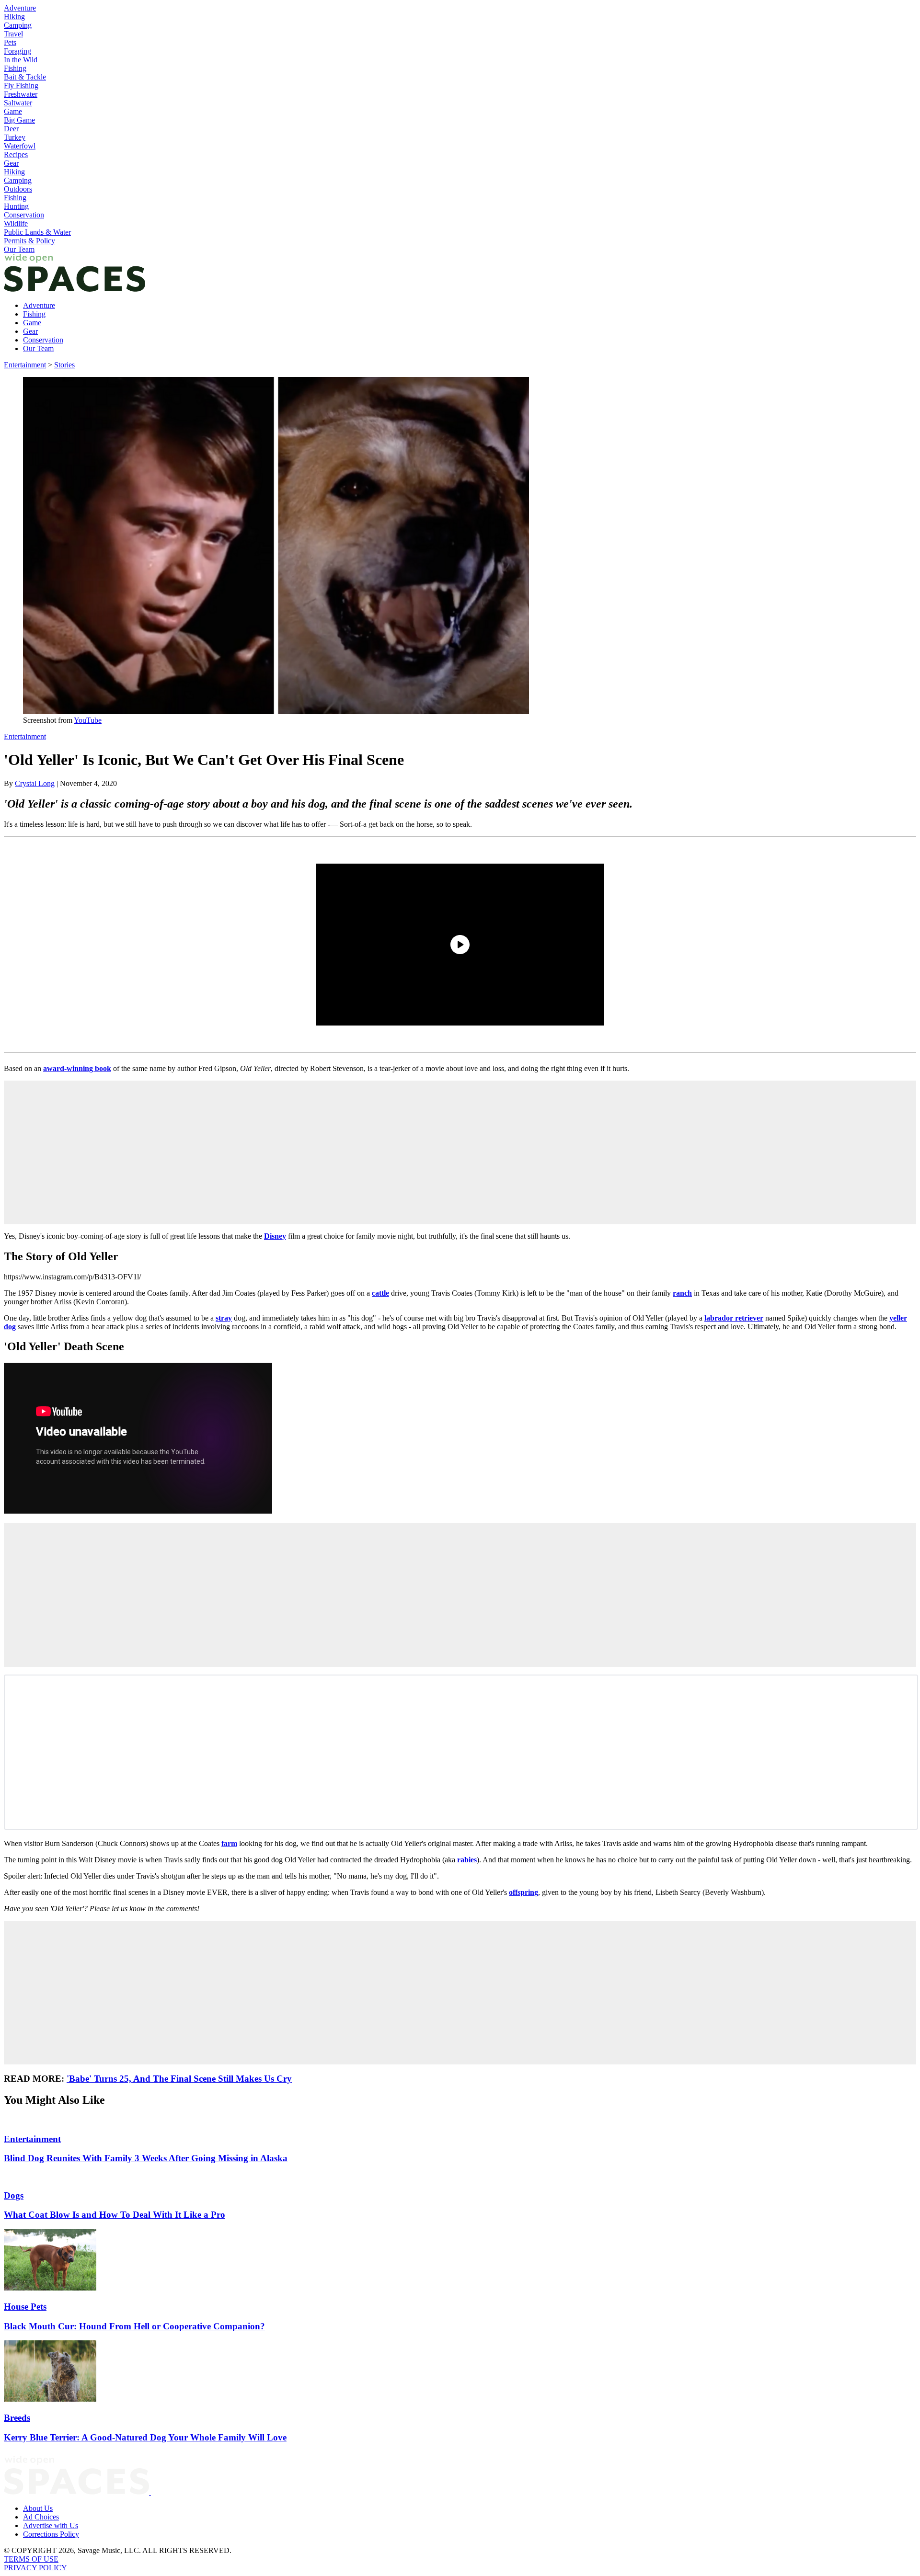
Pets (10, 42)
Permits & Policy (29, 241)
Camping (18, 25)
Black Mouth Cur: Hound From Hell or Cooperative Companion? (134, 2326)
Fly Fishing (21, 85)
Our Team (19, 249)
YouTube (88, 720)
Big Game (19, 120)
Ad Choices (41, 2517)
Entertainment (25, 365)
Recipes (16, 154)
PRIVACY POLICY (35, 2568)
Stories (64, 365)
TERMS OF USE (31, 2559)
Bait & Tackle (25, 77)
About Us (38, 2508)
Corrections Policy (51, 2534)
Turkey (15, 137)
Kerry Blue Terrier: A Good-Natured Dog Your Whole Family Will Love (145, 2437)
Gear (11, 163)
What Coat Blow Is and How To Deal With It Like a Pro (115, 2215)
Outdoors (18, 189)
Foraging (17, 51)
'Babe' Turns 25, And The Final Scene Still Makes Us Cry (179, 2079)
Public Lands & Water (37, 232)
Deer (11, 129)
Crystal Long (35, 783)
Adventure (20, 8)
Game (13, 111)
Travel (13, 34)
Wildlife (16, 223)
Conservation (24, 215)
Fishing (15, 68)
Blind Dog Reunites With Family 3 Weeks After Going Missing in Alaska (146, 2158)
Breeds (17, 2418)
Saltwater (18, 103)
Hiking (14, 17)
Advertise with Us (51, 2525)
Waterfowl (20, 146)
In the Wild (21, 60)
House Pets (25, 2307)
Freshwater (21, 94)
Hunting (16, 206)
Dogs (14, 2195)
